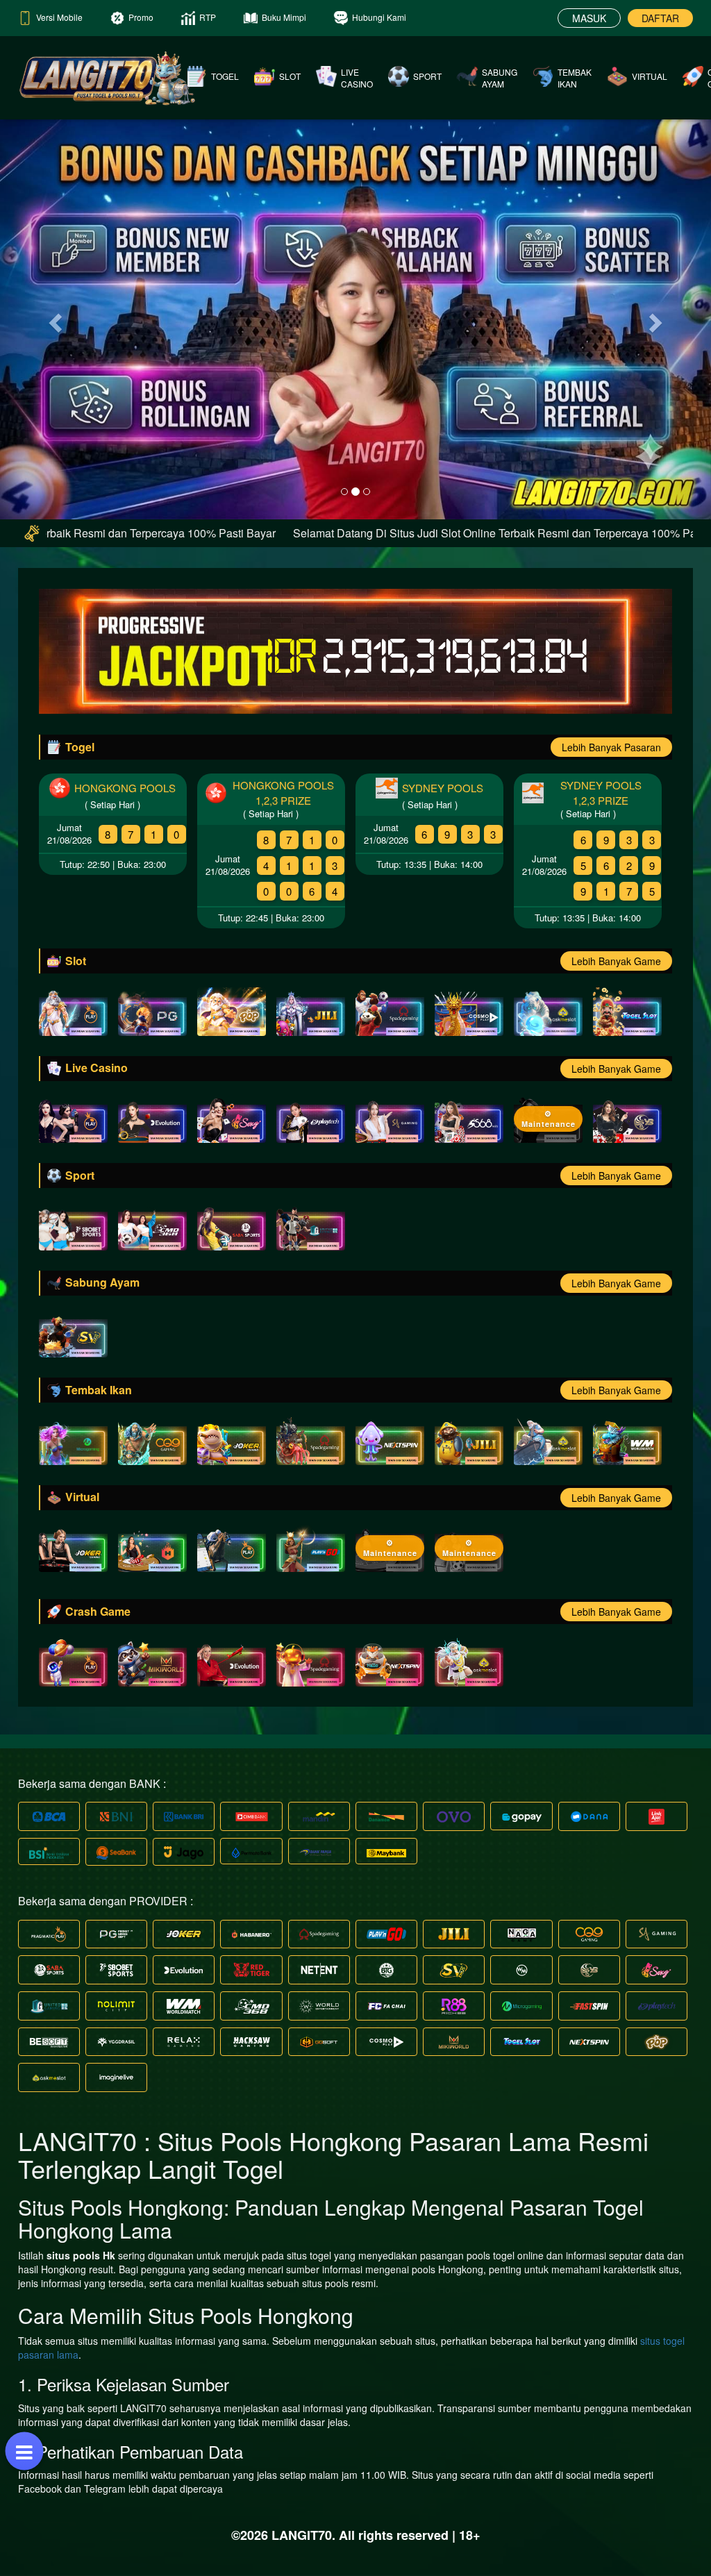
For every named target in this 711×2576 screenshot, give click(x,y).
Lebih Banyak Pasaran (611, 747)
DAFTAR (660, 18)
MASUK (589, 18)
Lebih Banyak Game (616, 961)
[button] (53, 319)
